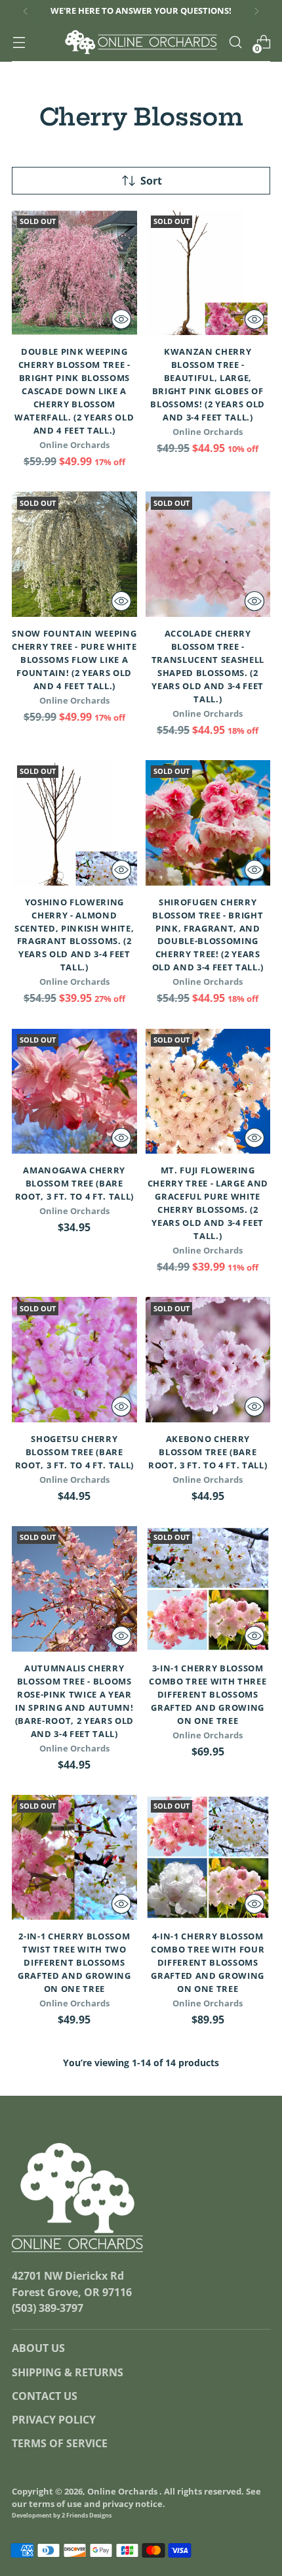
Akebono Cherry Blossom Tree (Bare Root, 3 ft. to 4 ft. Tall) (208, 1452)
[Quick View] (121, 319)
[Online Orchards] (141, 42)
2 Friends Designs (87, 2515)
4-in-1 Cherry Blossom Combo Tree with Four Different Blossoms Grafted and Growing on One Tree (208, 1962)
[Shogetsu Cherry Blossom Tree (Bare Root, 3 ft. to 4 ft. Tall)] (74, 1360)
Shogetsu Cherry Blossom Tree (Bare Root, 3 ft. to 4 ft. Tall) (74, 1452)
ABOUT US (38, 2348)
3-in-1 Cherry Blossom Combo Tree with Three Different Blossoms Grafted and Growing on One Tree (208, 1694)
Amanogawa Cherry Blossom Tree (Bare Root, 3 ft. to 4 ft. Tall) (74, 1183)
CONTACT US (45, 2396)
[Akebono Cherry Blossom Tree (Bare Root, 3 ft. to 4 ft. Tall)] (208, 1360)
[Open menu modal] (19, 42)
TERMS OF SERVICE (60, 2443)
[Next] (256, 11)
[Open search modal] (235, 42)
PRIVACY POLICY (54, 2420)
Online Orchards (123, 2492)
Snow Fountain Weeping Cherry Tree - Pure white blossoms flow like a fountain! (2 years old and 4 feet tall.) (74, 660)
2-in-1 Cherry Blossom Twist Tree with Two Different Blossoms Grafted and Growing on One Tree (74, 1962)
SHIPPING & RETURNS (68, 2372)
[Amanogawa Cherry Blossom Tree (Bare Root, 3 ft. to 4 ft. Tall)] (74, 1092)
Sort (151, 181)
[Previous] (26, 11)
